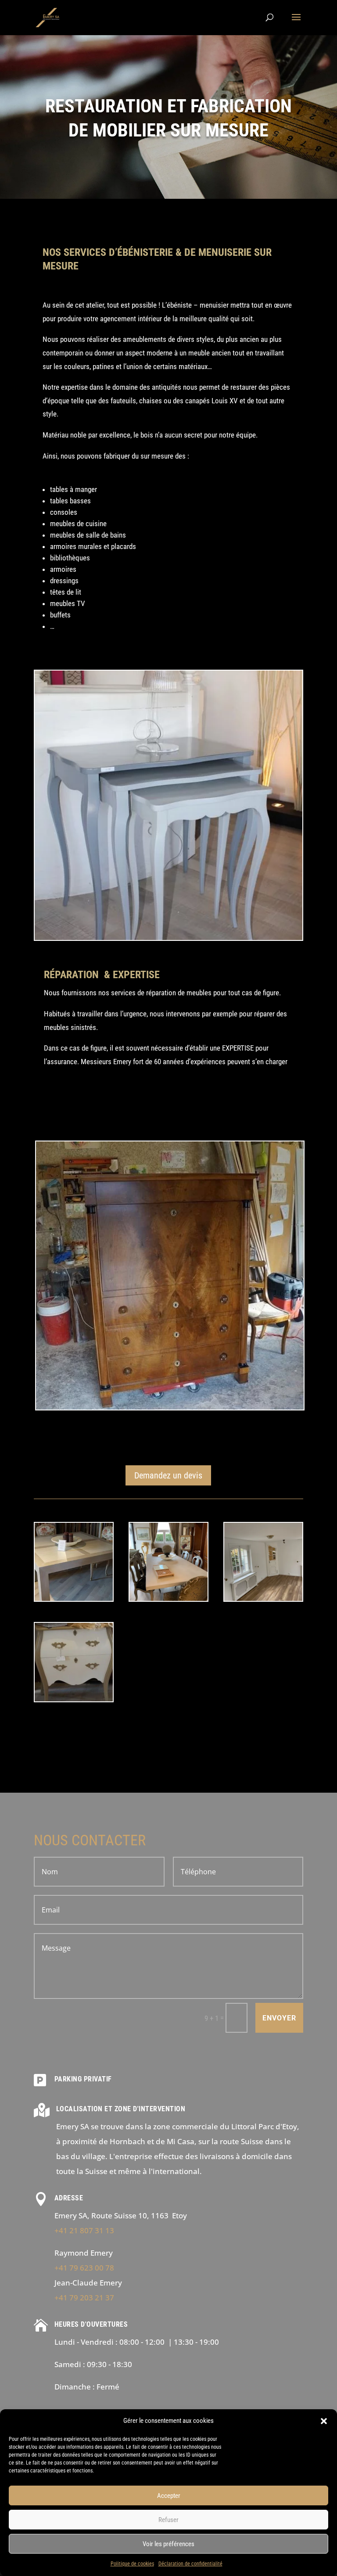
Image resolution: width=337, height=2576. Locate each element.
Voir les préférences (168, 2544)
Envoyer (279, 2018)
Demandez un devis (168, 1475)
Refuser (168, 2520)
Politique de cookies (132, 2564)
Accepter (169, 2496)
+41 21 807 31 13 (84, 2230)
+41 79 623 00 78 (84, 2268)
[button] (324, 2421)
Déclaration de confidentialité (190, 2564)
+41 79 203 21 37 (84, 2298)
